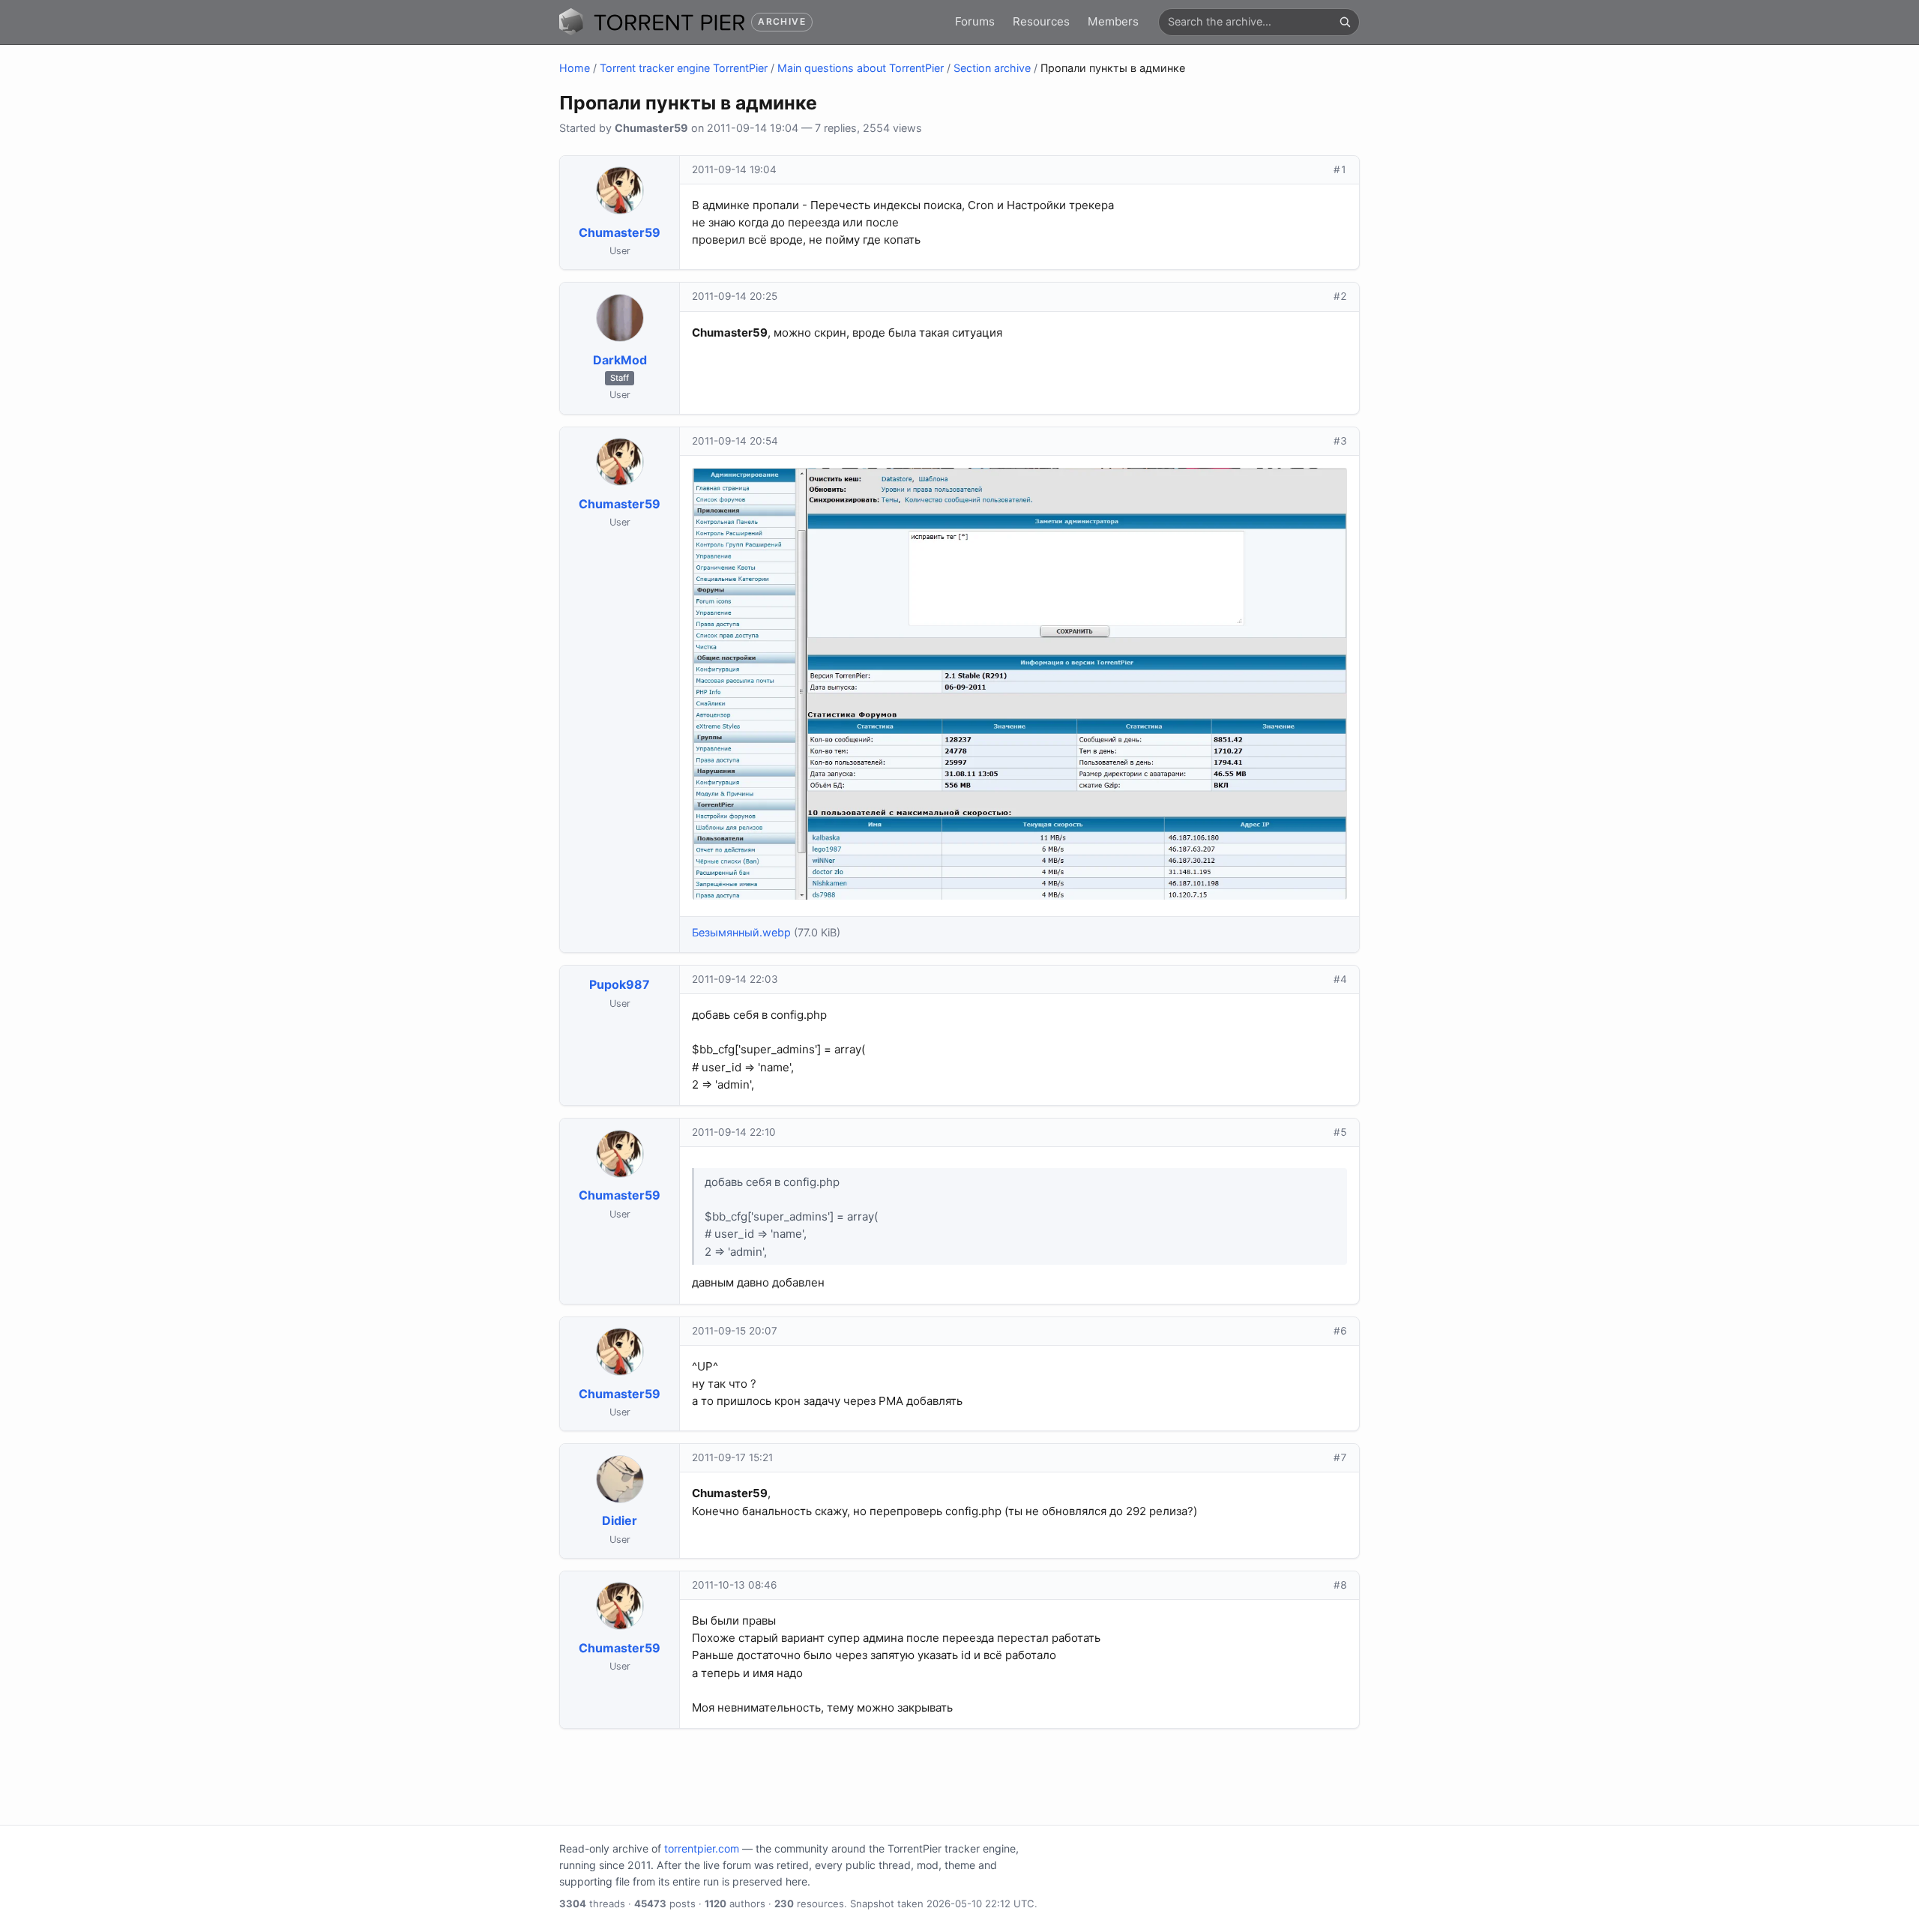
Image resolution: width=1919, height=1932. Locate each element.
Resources (1041, 21)
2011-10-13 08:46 (734, 1585)
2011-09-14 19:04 (734, 169)
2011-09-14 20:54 (735, 441)
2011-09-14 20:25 (735, 296)
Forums (975, 21)
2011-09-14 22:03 (735, 979)
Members (1113, 21)
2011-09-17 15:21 (732, 1457)
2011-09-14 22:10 (734, 1132)
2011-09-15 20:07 (735, 1331)
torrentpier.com (702, 1848)
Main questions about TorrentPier (861, 68)
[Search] (1345, 22)
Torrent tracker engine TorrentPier (684, 68)
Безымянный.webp (741, 932)
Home (575, 68)
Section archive (992, 68)
